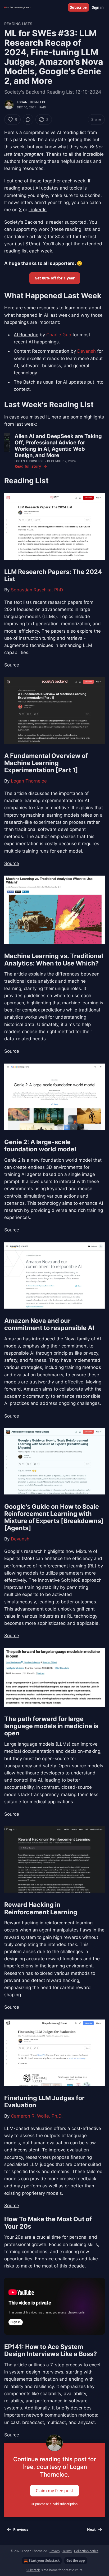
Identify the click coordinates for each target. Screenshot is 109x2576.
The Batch (25, 382)
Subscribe (78, 7)
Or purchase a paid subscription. (54, 2504)
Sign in (98, 7)
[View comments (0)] (28, 119)
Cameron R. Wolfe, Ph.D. (37, 2116)
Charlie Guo (59, 335)
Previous (21, 2529)
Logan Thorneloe (31, 102)
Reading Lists (18, 24)
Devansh (87, 351)
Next (91, 2529)
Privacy (55, 2551)
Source (12, 665)
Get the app (76, 2561)
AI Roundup (26, 335)
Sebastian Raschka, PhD (37, 590)
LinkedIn (38, 210)
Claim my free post (54, 2490)
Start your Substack (44, 2561)
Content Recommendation (42, 351)
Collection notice (86, 2551)
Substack (33, 2570)
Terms (67, 2551)
